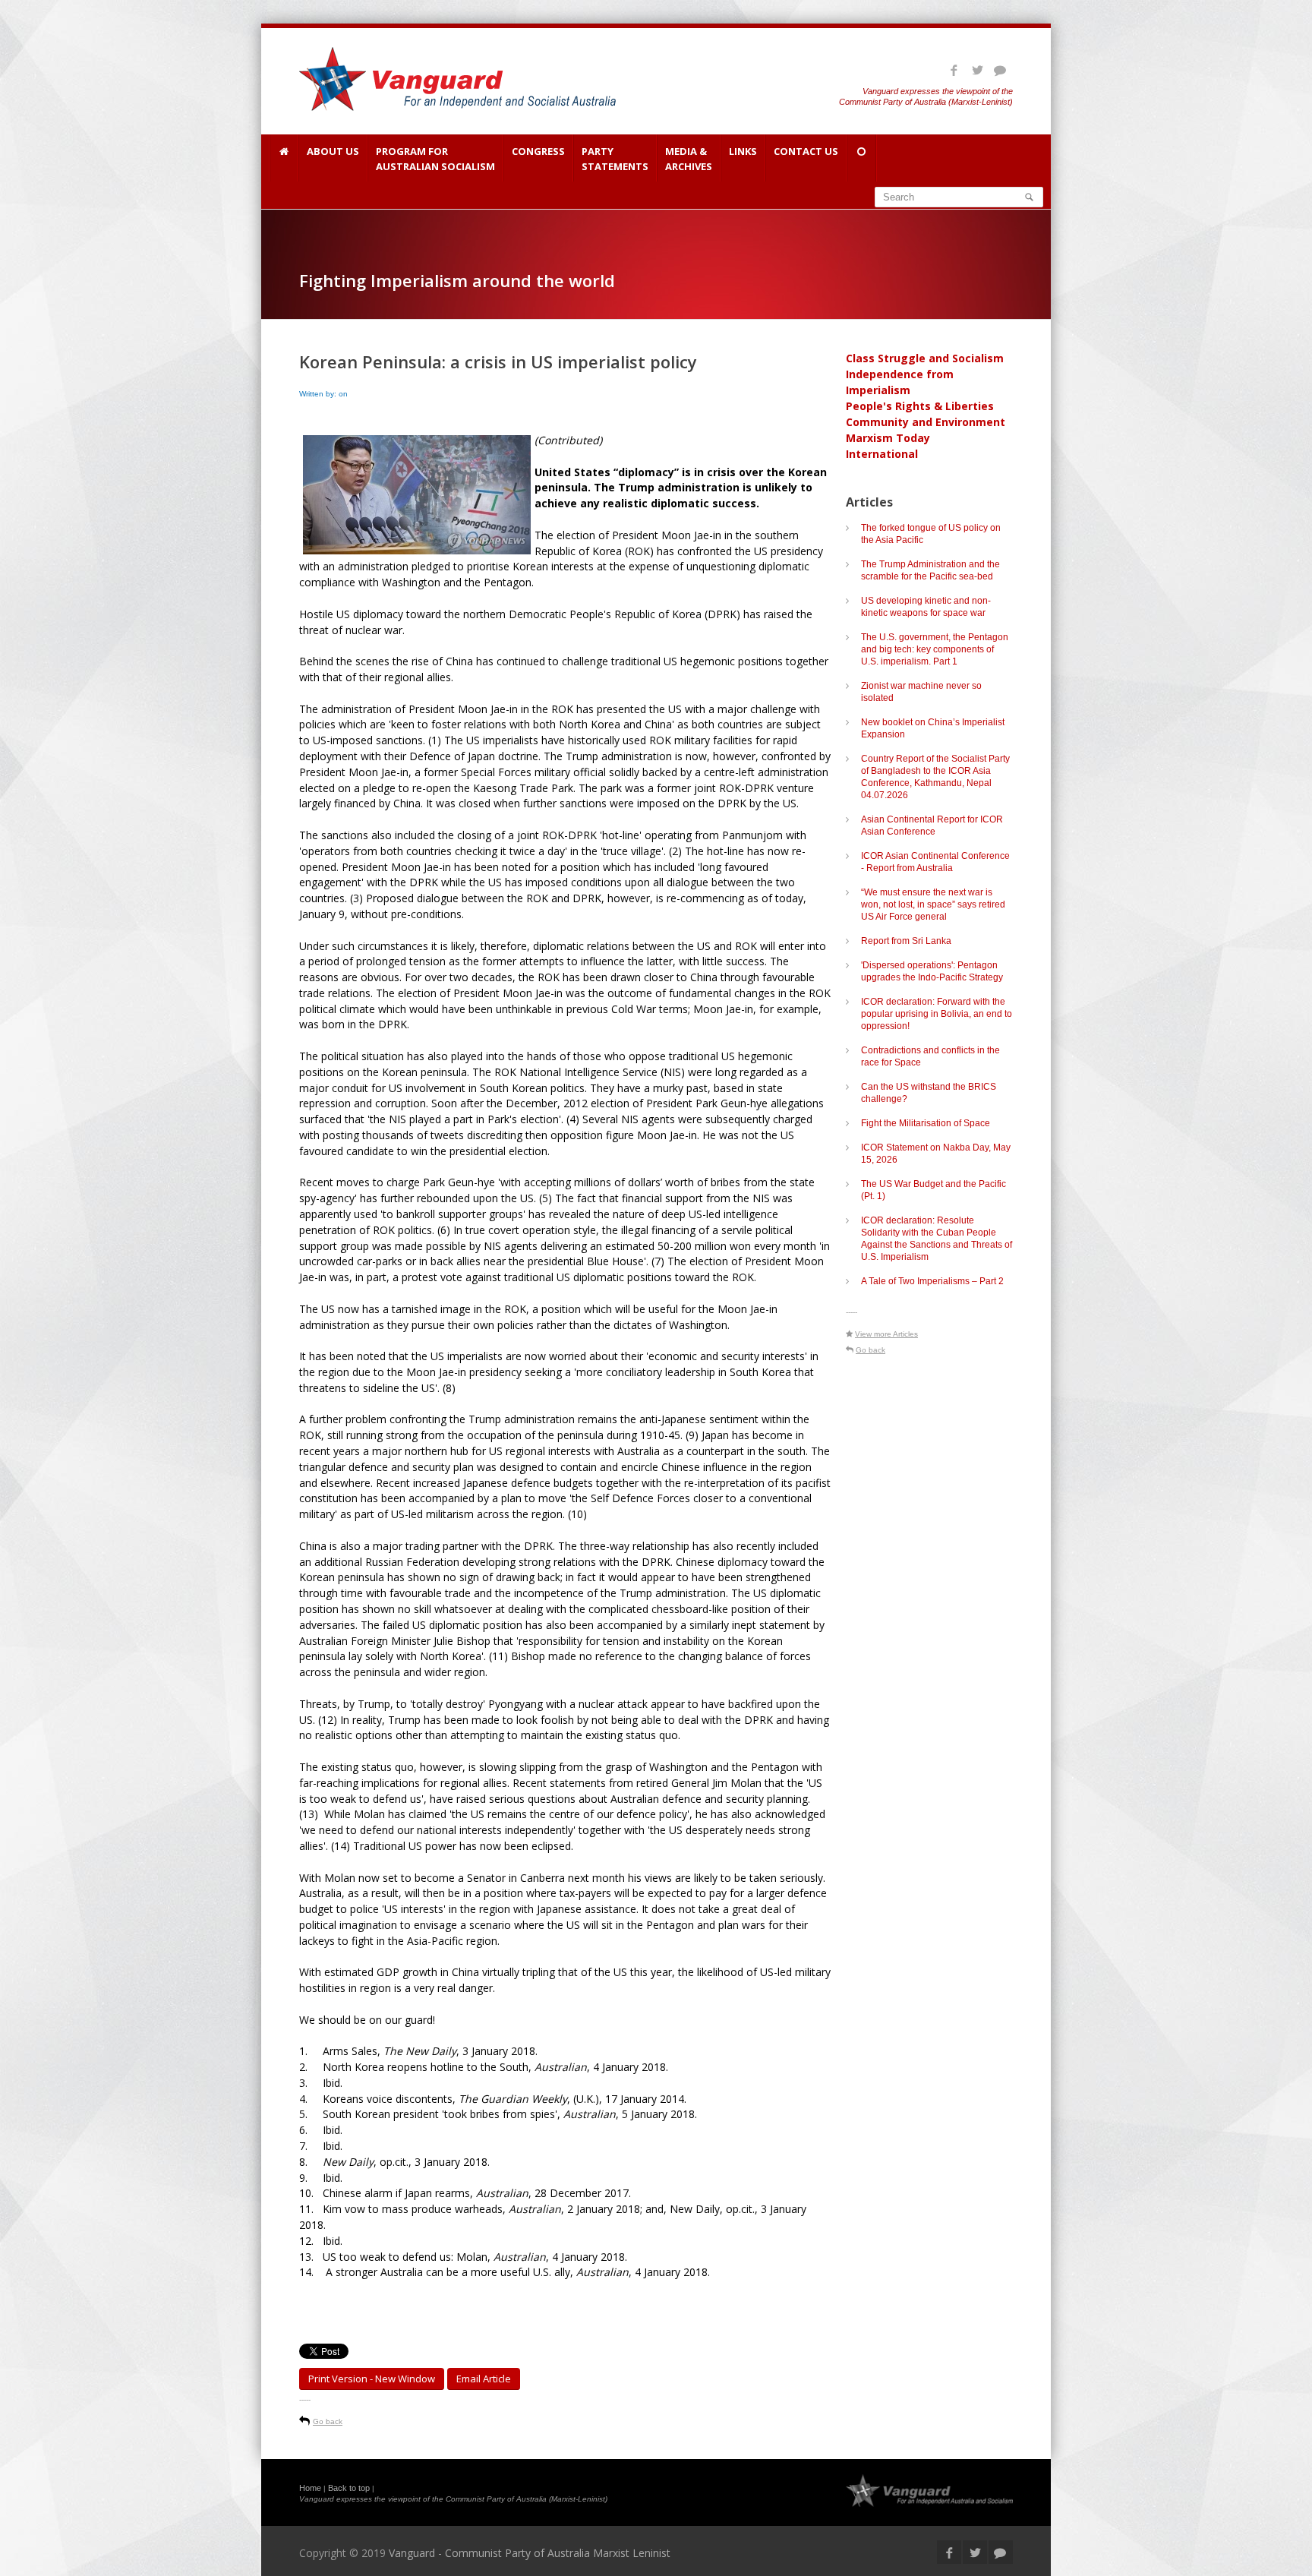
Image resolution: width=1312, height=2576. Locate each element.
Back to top (349, 2488)
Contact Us (806, 151)
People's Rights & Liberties (920, 406)
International (882, 454)
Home (310, 2488)
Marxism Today (888, 438)
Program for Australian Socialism (435, 159)
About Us (333, 151)
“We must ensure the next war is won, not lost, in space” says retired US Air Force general (933, 904)
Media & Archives (689, 159)
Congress (538, 151)
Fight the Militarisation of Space (926, 1123)
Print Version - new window (372, 2379)
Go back (328, 2421)
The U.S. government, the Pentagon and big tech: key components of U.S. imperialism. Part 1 (935, 649)
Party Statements (615, 159)
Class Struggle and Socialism (925, 358)
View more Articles (886, 1334)
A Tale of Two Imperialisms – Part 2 (932, 1281)
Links (743, 151)
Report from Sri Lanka (906, 941)
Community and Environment (926, 422)
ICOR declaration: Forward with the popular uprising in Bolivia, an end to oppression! (937, 1014)
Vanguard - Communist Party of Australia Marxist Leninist (530, 2553)
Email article (484, 2379)
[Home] (284, 158)
